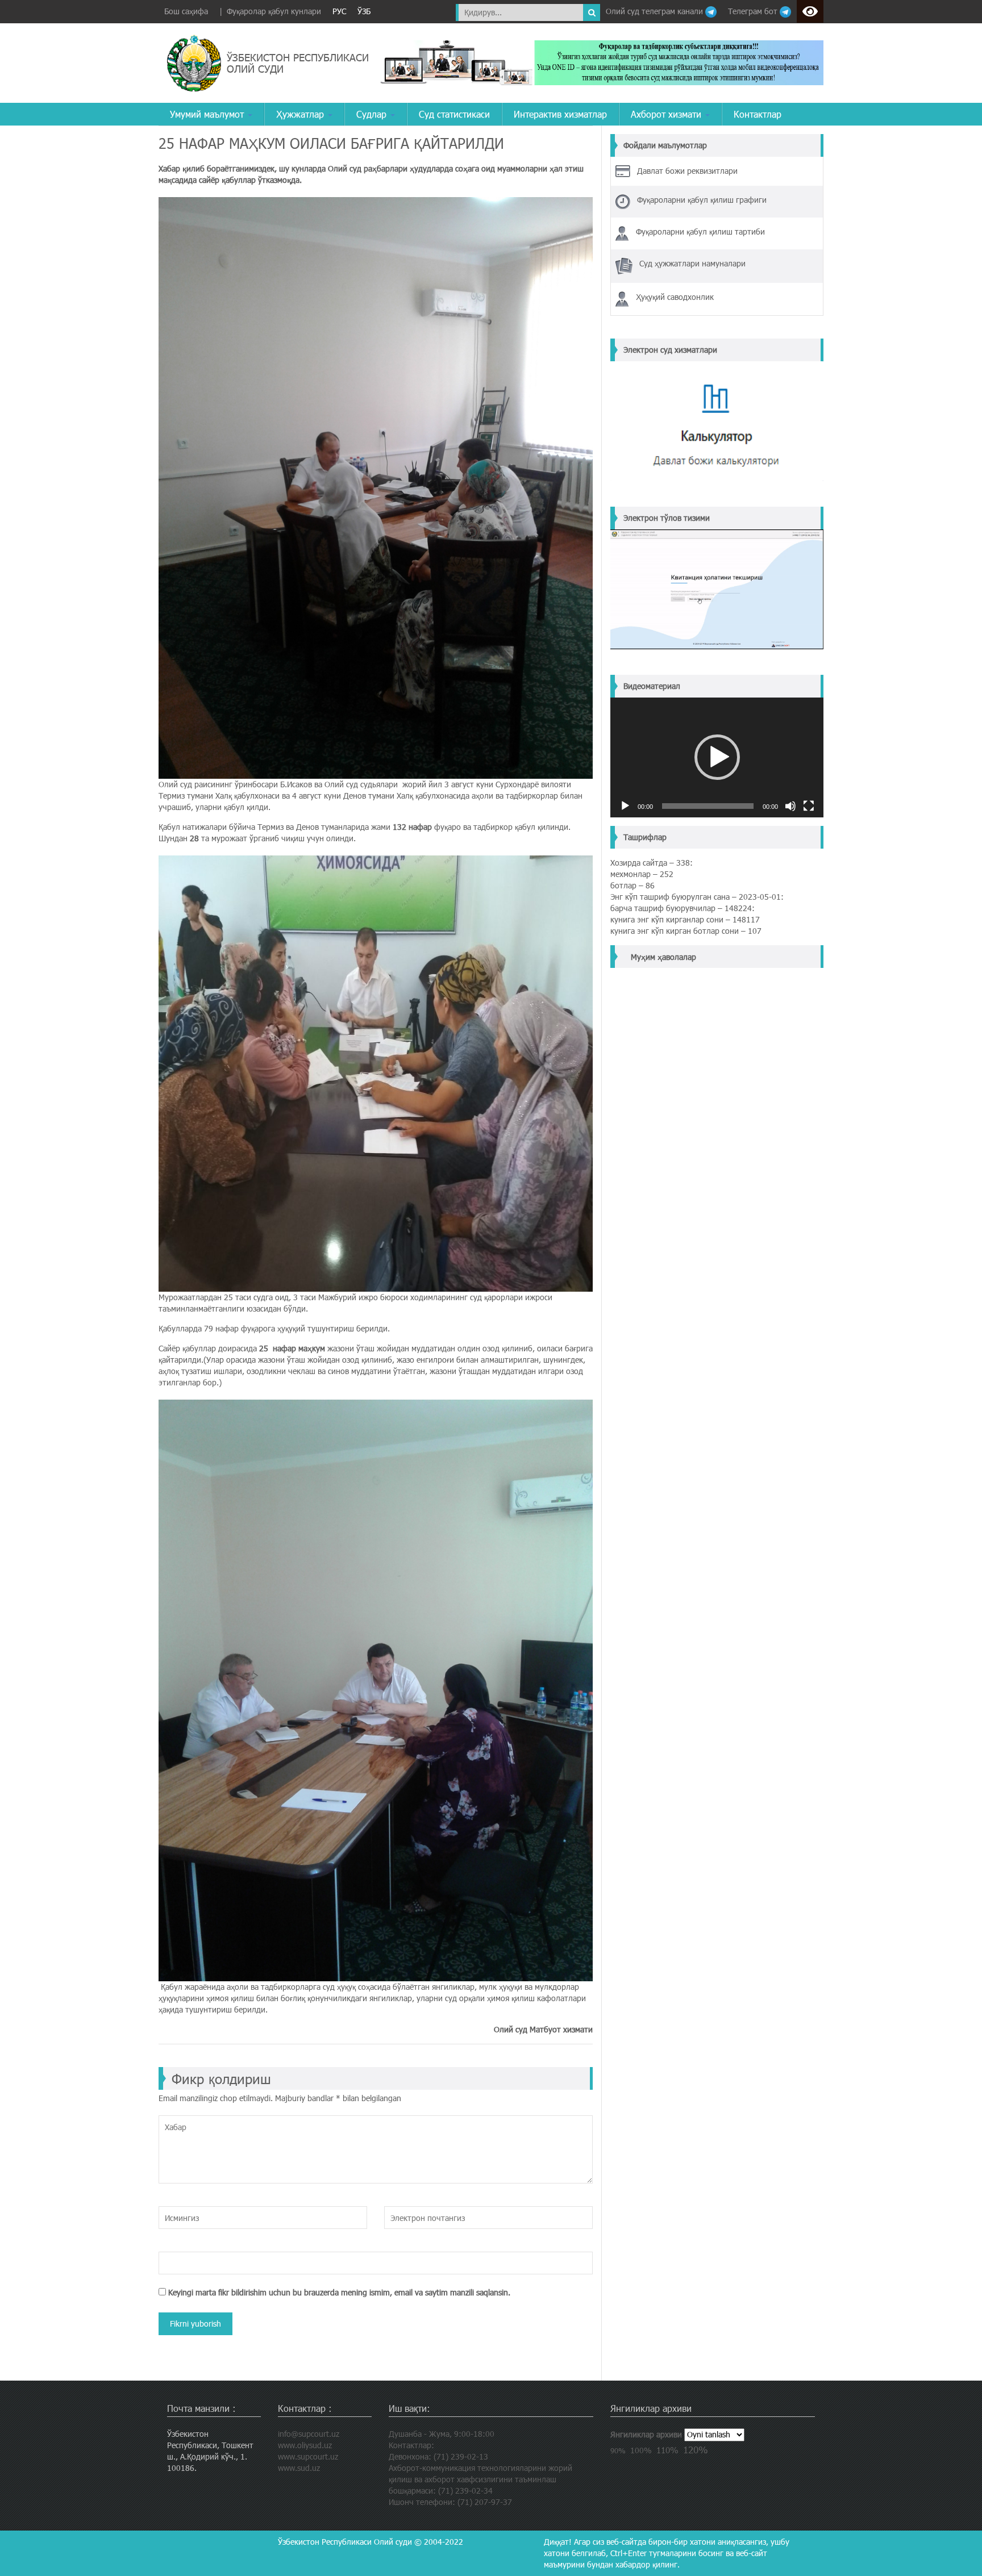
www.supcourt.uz (308, 2456)
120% (696, 2449)
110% (667, 2450)
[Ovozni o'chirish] (790, 806)
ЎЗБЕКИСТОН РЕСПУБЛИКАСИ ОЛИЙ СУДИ (298, 63)
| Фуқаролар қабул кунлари (270, 11)
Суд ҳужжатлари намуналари (692, 263)
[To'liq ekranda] (809, 806)
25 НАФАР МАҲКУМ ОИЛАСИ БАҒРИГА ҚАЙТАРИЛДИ (331, 143)
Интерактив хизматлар (560, 114)
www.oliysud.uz (305, 2445)
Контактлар (758, 114)
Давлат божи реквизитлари (687, 171)
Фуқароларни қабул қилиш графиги (702, 200)
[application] (717, 757)
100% (641, 2450)
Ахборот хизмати (667, 114)
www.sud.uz (299, 2468)
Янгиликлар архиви (646, 2434)
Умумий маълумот (208, 114)
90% (618, 2450)
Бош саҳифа (186, 11)
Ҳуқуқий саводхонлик (675, 297)
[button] (717, 757)
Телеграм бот (754, 11)
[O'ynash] (625, 806)
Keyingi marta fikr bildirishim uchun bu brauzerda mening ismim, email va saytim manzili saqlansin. (339, 2292)
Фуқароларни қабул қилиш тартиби (700, 231)
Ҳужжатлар (301, 114)
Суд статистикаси (454, 114)
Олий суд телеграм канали (656, 11)
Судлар (373, 114)
